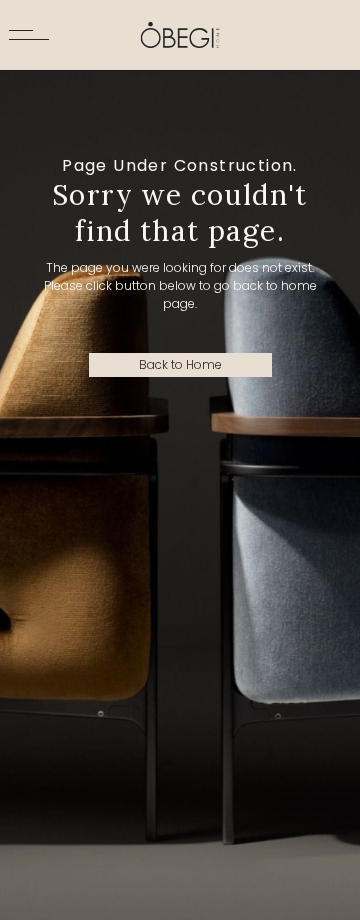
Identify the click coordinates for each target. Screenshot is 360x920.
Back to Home (180, 364)
